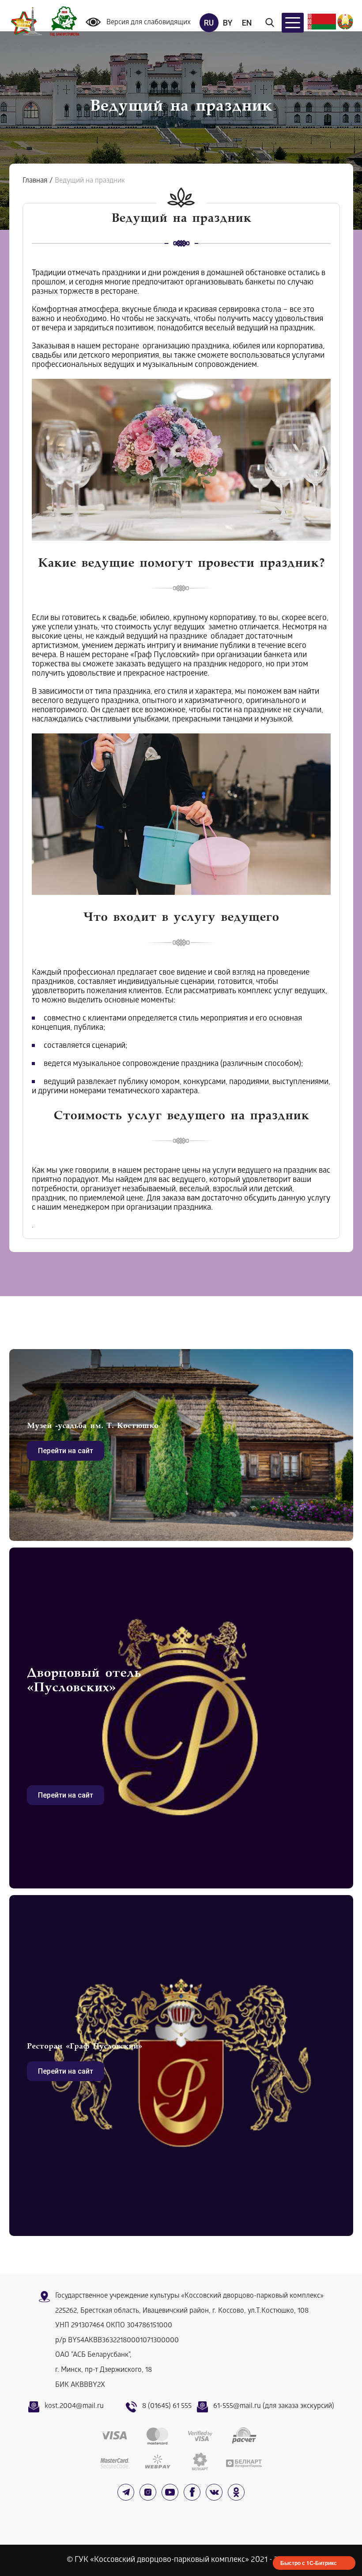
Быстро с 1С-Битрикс (309, 2563)
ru (209, 23)
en (247, 23)
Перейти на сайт (66, 1451)
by (228, 23)
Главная (35, 181)
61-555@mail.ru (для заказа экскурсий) (274, 2406)
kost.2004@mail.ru (74, 2406)
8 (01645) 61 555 (167, 2406)
